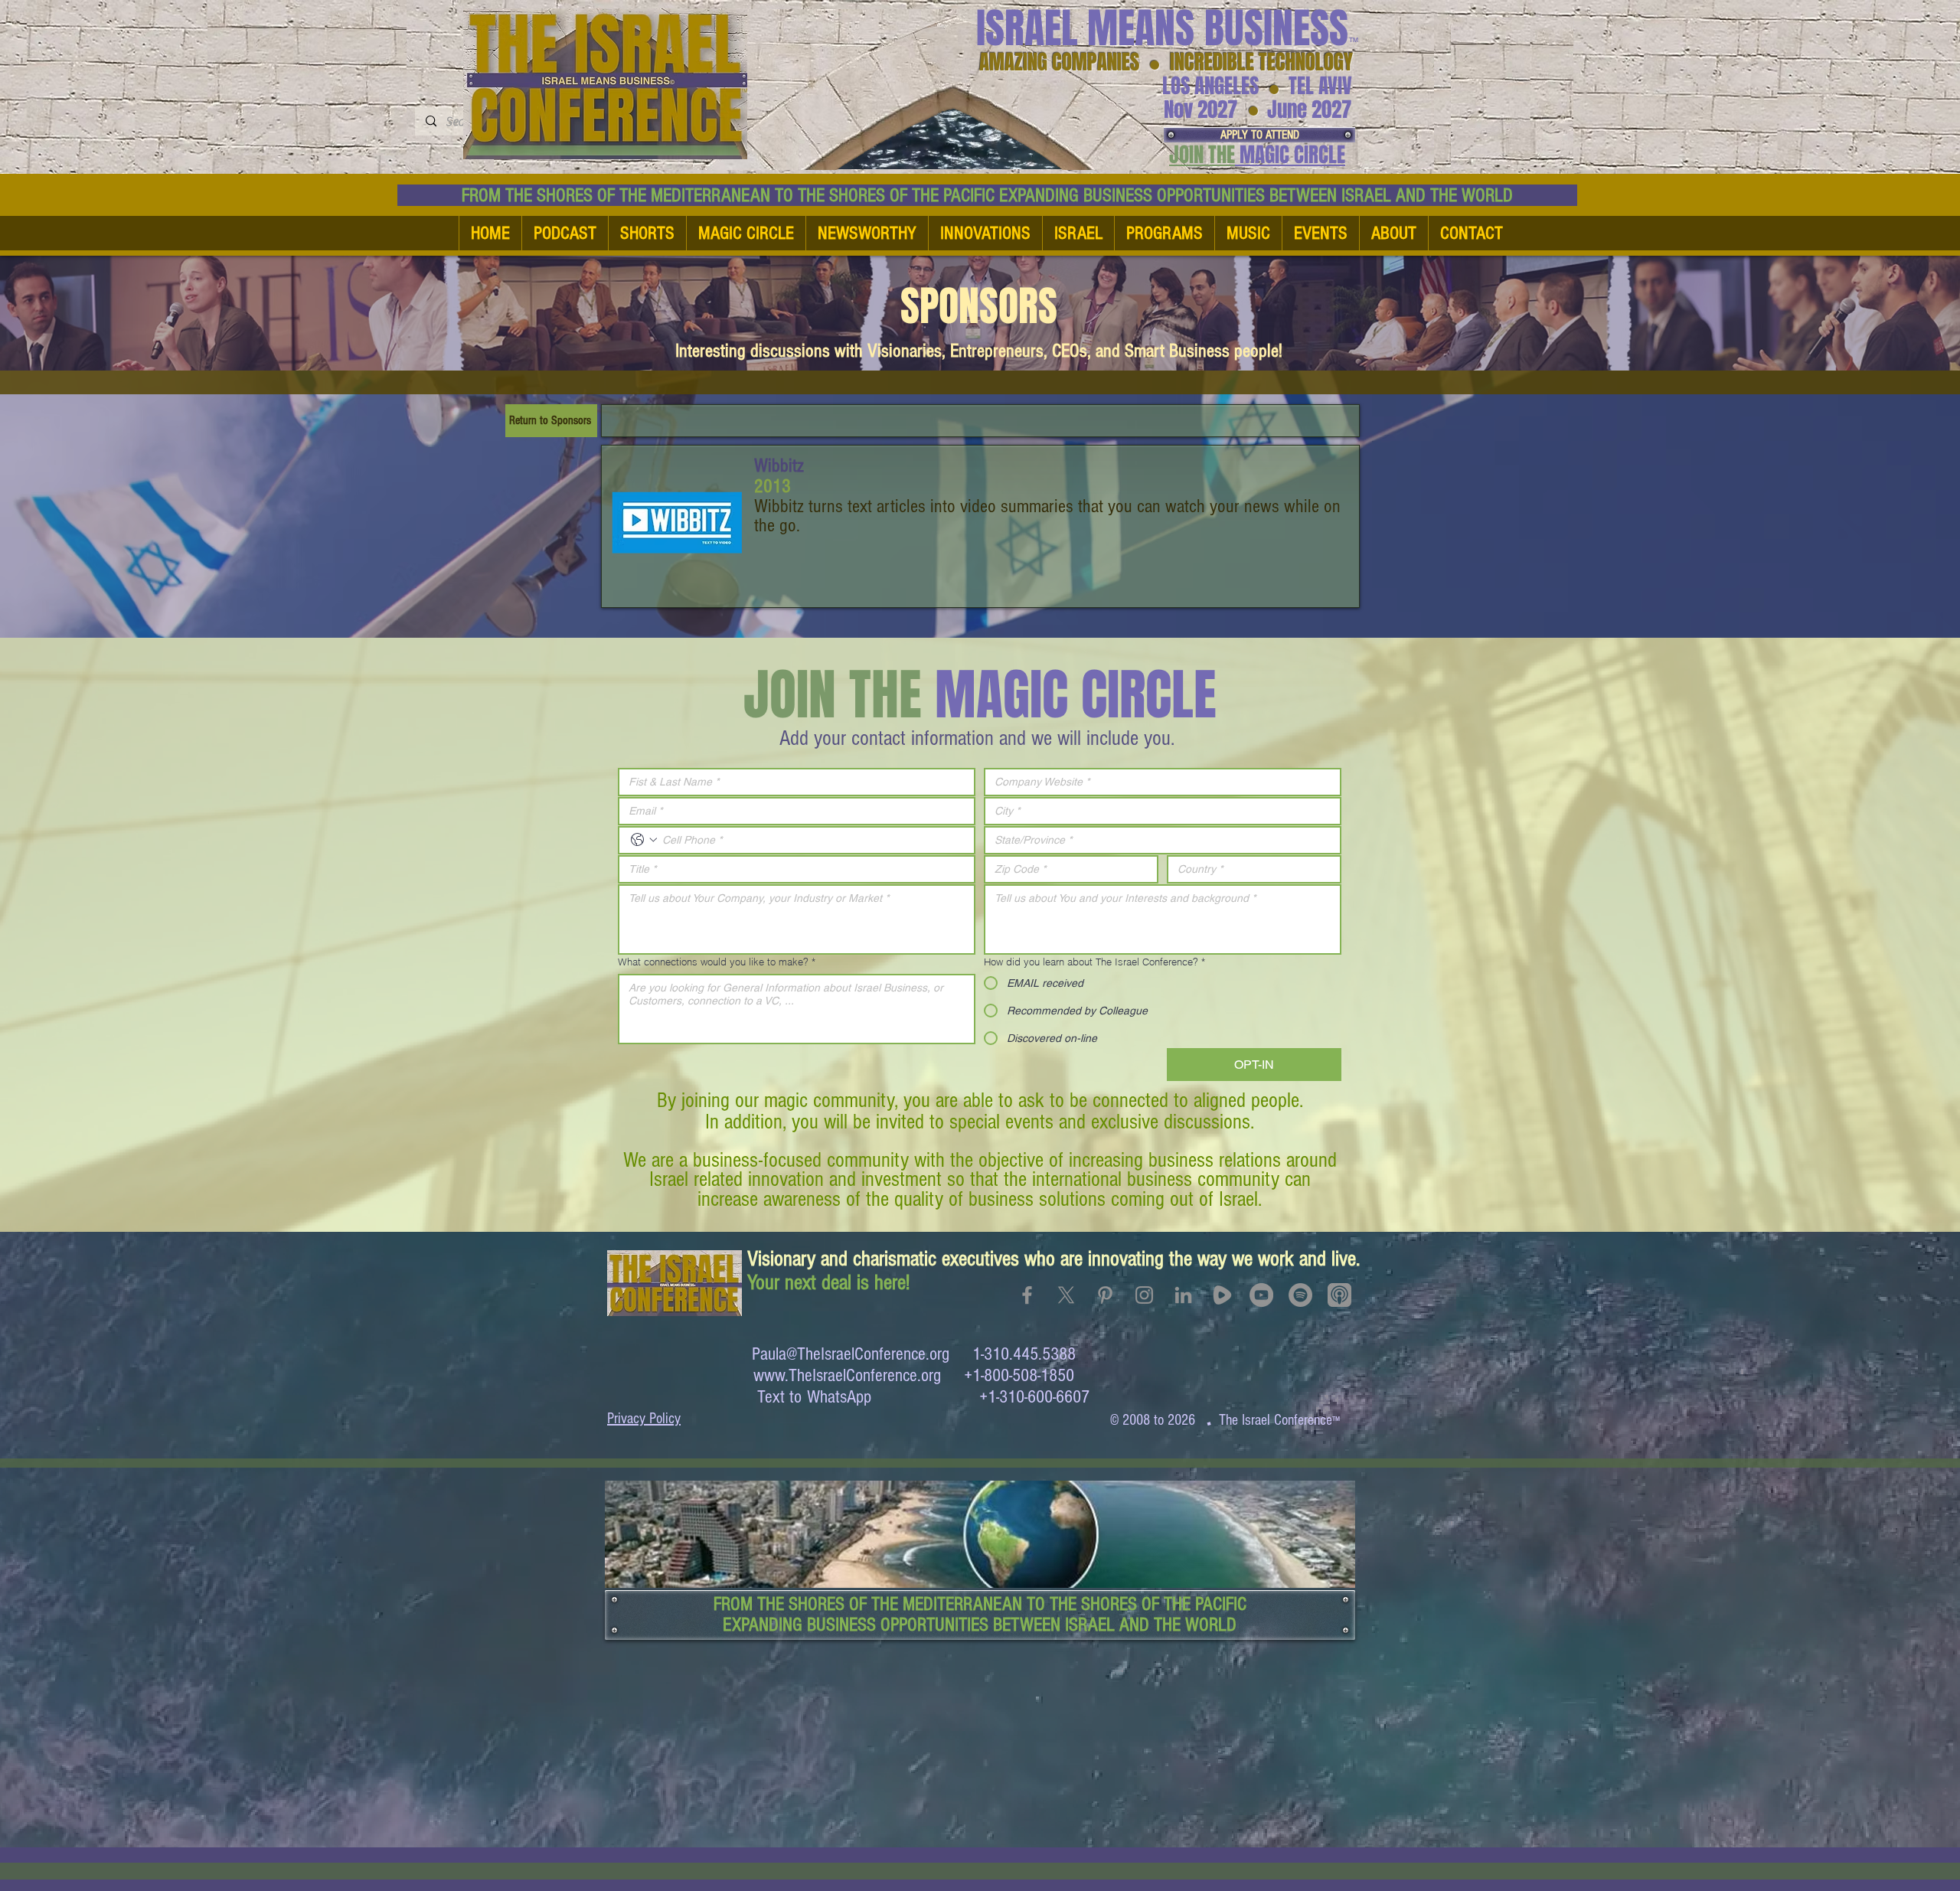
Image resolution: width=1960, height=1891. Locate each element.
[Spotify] (1300, 1295)
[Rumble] (1222, 1295)
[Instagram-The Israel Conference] (1144, 1295)
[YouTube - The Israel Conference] (1261, 1295)
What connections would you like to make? (717, 962)
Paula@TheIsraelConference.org (851, 1354)
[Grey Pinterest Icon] (1105, 1295)
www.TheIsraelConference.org (847, 1375)
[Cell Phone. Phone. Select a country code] (644, 840)
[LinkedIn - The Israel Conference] (1183, 1295)
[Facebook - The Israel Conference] (1027, 1295)
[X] (1066, 1295)
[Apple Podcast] (1339, 1295)
